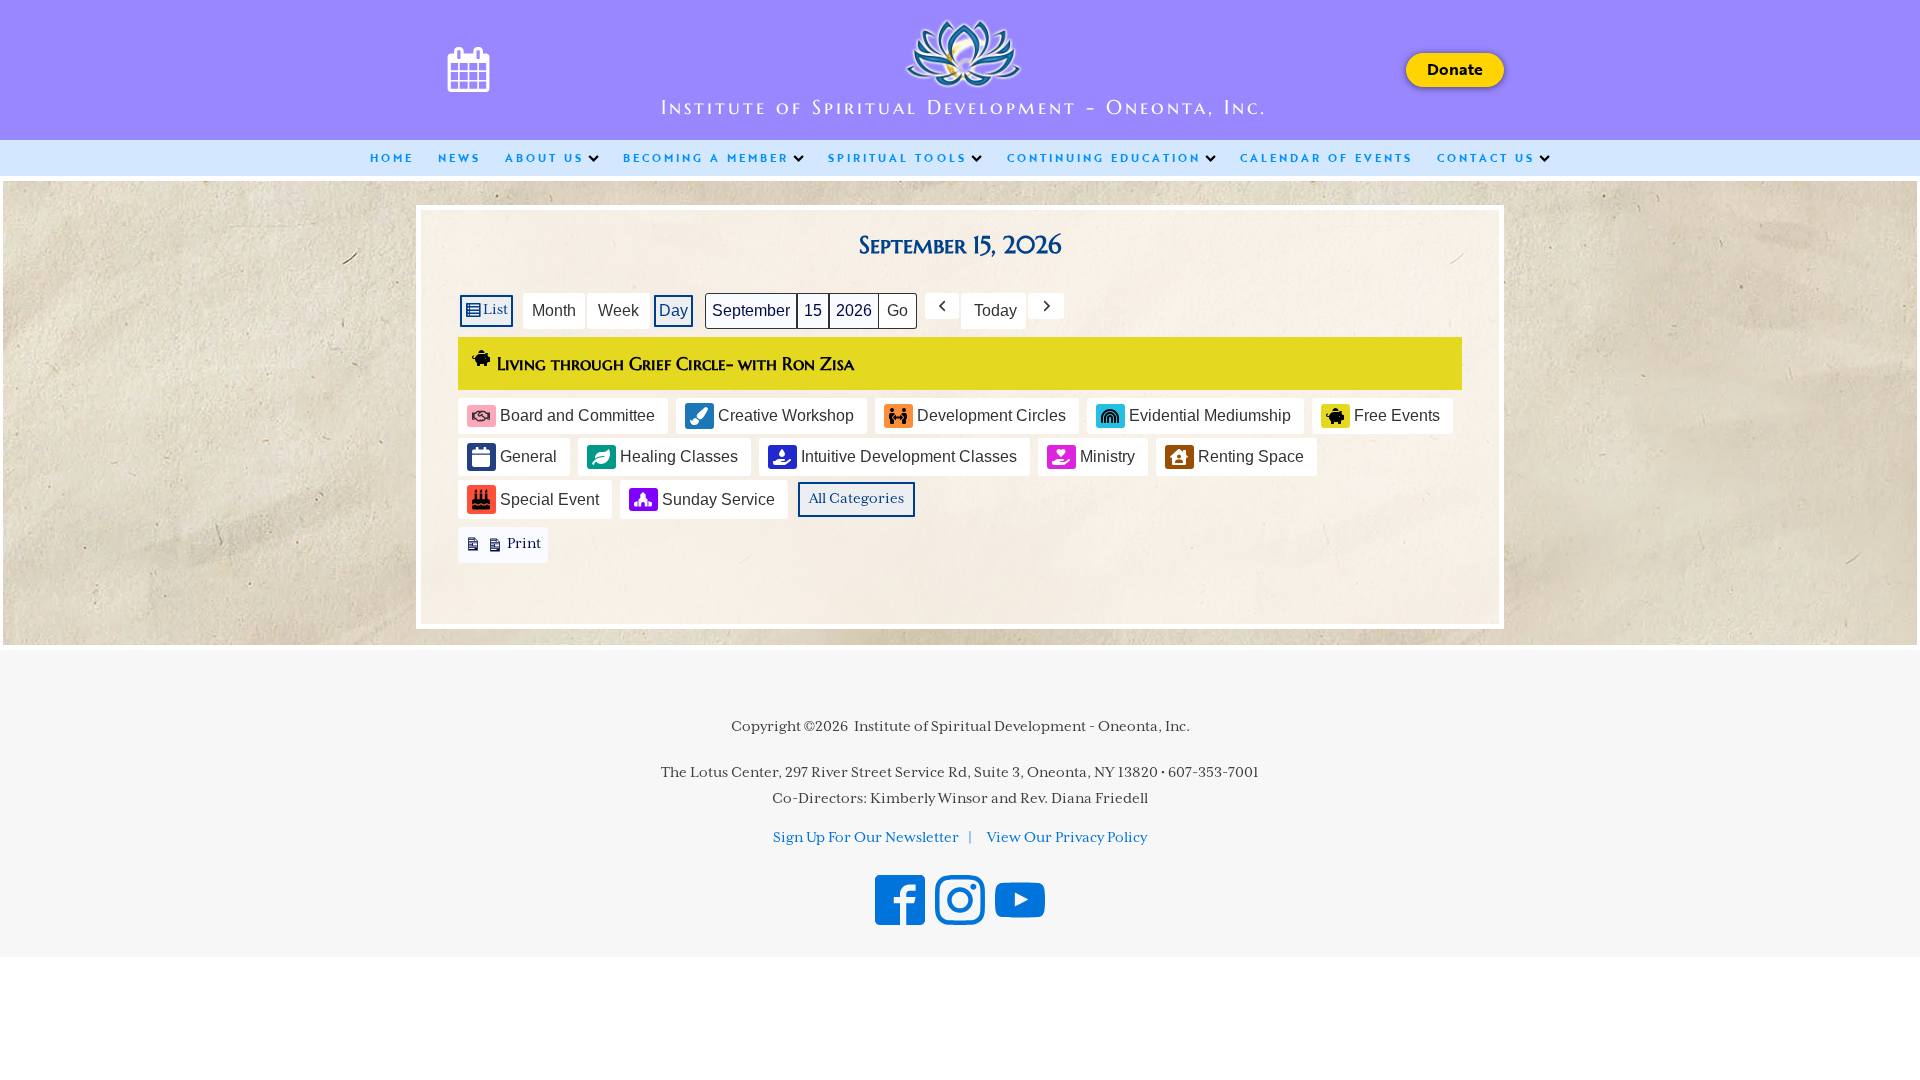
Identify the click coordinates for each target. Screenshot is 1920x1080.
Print (502, 549)
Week (618, 310)
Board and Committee (577, 415)
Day (673, 310)
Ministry (1107, 456)
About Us (544, 157)
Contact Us (1486, 157)
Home (392, 157)
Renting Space (1251, 456)
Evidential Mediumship (1210, 415)
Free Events (1397, 415)
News (459, 157)
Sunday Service (718, 499)
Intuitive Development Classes (909, 456)
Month (554, 310)
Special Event (549, 499)
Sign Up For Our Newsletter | (872, 838)
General (528, 456)
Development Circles (991, 415)
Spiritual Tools (897, 157)
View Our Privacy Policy (1067, 838)
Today (995, 310)
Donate (1455, 69)
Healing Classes (679, 456)
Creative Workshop (786, 415)
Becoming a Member (706, 157)
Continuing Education (1104, 157)
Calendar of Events (1326, 157)
